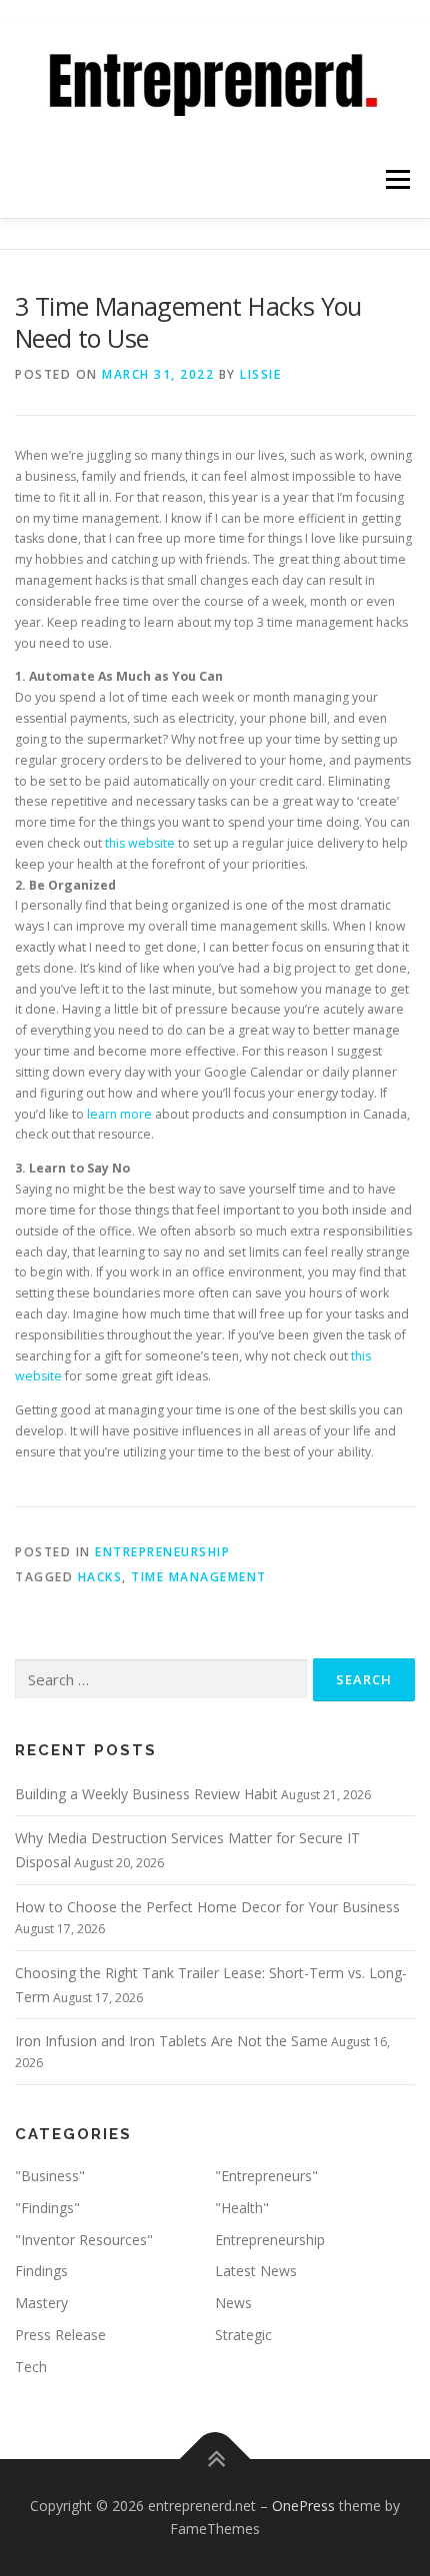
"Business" (50, 2176)
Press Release (60, 2335)
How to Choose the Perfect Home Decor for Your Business (207, 1907)
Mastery (41, 2303)
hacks (100, 1577)
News (233, 2303)
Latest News (256, 2271)
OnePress (303, 2506)
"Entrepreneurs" (266, 2176)
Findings (41, 2271)
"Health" (242, 2208)
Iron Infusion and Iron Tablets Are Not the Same (171, 2041)
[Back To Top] (215, 2459)
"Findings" (47, 2208)
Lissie (260, 374)
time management (199, 1577)
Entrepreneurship (162, 1552)
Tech (31, 2367)
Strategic (243, 2335)
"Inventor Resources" (84, 2240)
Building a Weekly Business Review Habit (146, 1794)
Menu (396, 180)
